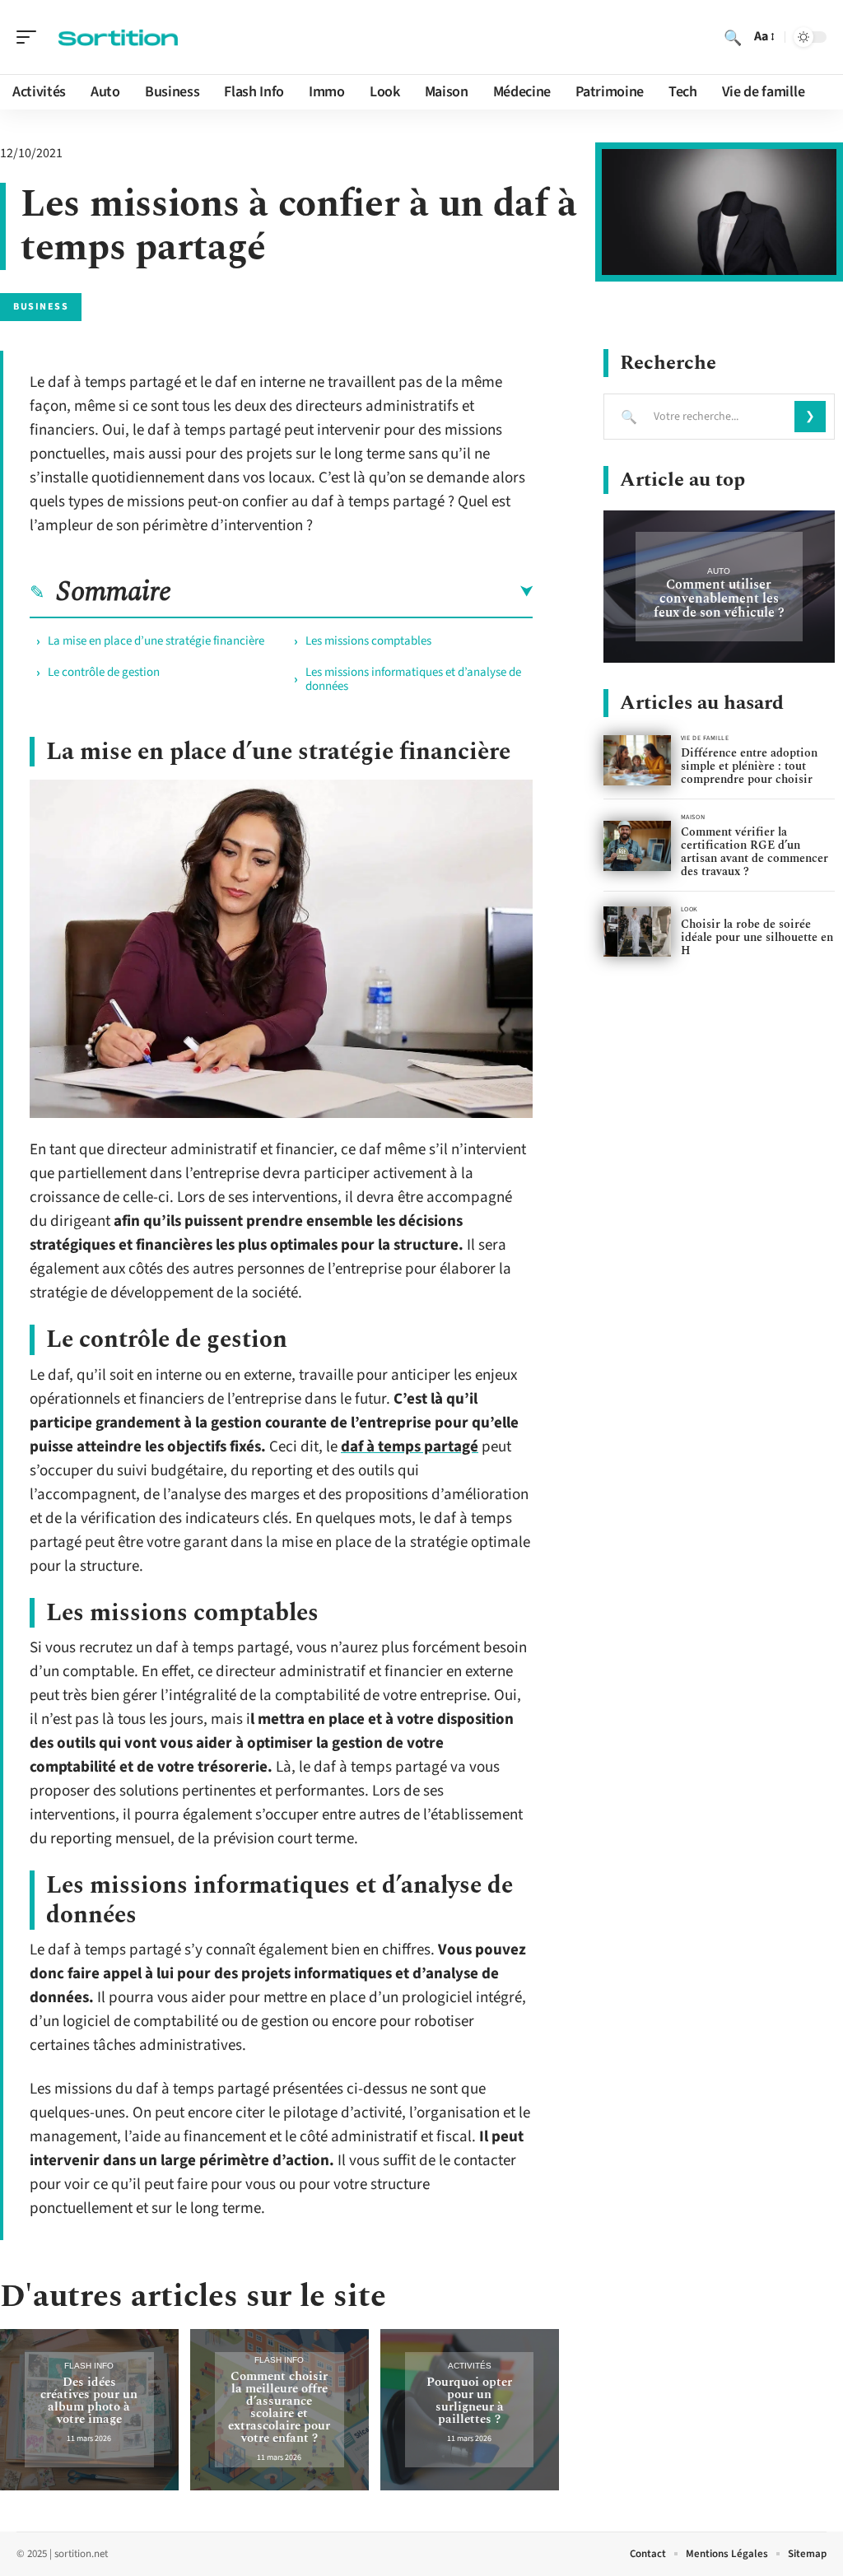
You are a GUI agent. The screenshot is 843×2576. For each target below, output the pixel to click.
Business (41, 307)
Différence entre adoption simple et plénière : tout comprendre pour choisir (749, 766)
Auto (719, 571)
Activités (470, 2366)
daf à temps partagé (410, 1447)
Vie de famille (705, 738)
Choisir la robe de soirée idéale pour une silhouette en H (757, 937)
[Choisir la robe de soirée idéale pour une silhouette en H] (637, 932)
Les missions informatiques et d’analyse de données (413, 679)
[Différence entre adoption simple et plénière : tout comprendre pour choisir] (637, 760)
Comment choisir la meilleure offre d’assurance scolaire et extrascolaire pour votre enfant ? (279, 2407)
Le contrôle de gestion (104, 672)
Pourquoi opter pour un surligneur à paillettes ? (469, 2401)
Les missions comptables (368, 641)
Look (689, 909)
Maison (693, 817)
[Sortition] (119, 37)
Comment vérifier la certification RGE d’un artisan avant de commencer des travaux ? (755, 852)
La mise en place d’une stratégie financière (156, 641)
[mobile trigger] (30, 37)
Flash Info (89, 2366)
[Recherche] (733, 37)
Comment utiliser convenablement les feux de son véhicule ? (719, 599)
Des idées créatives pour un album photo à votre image (89, 2401)
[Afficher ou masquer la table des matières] (352, 592)
